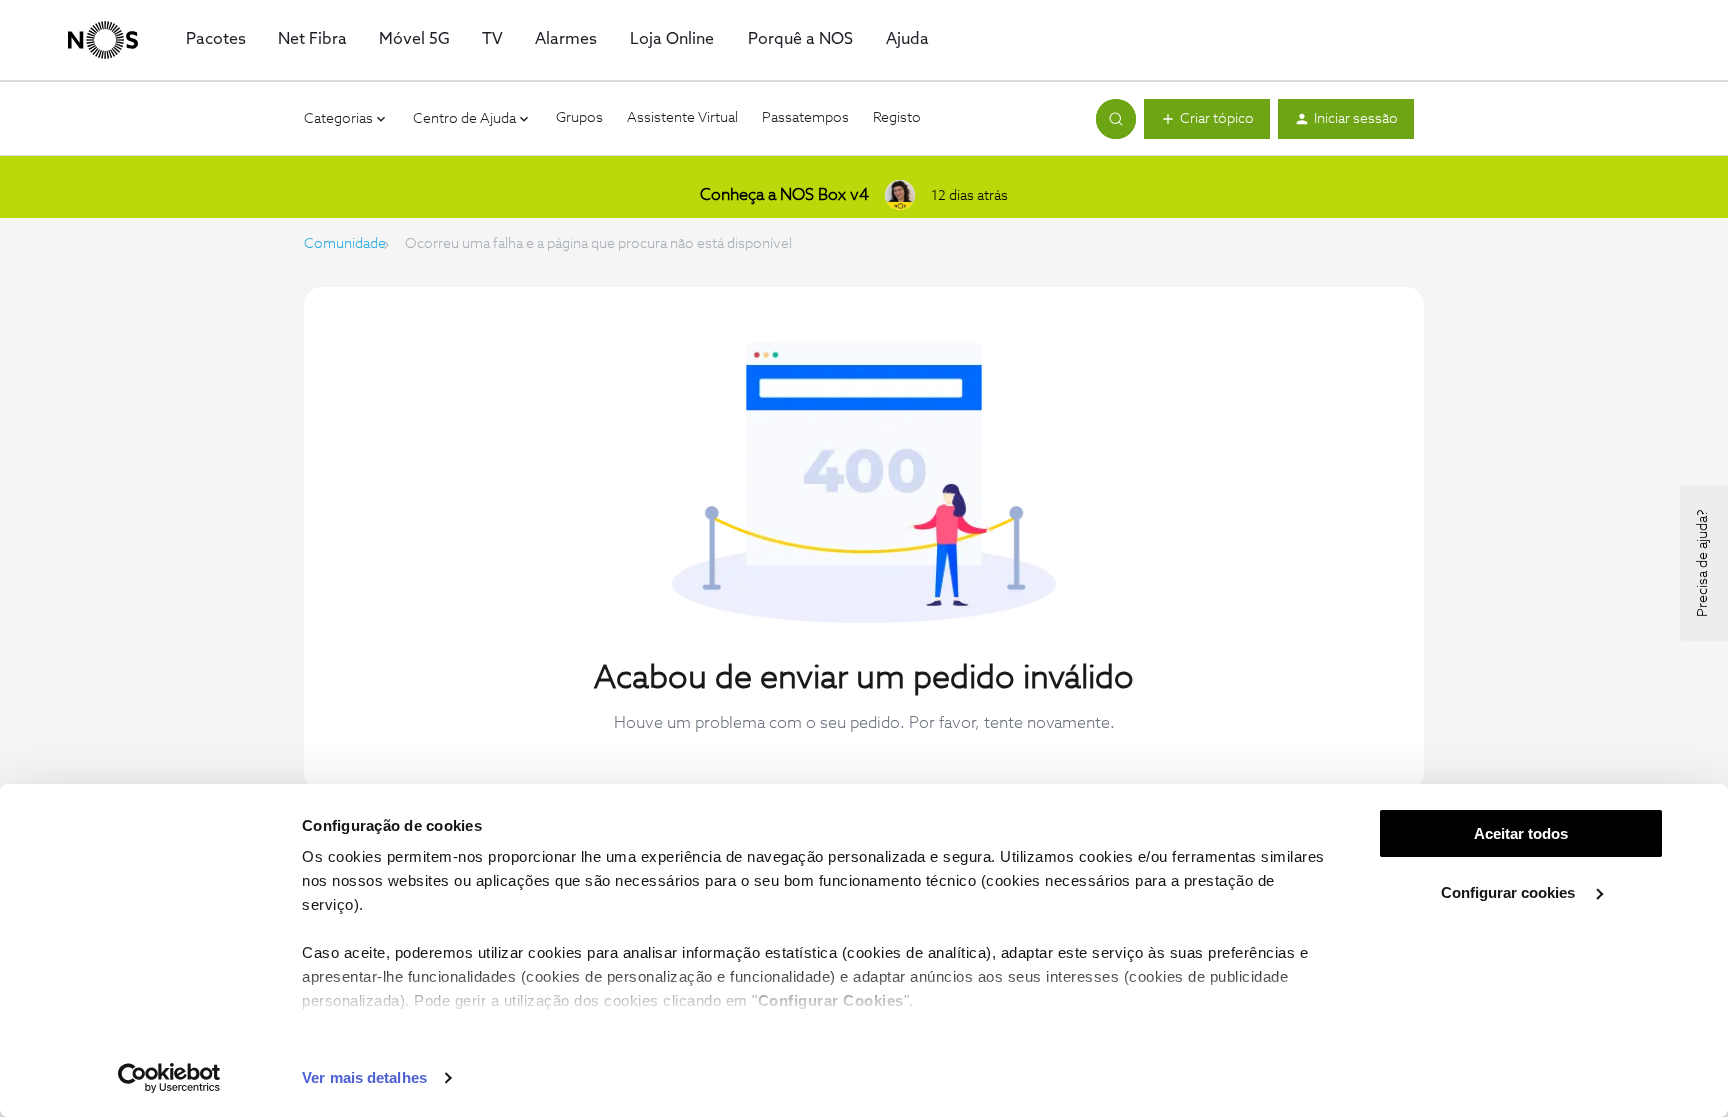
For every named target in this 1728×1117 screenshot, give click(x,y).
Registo (897, 118)
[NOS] (103, 40)
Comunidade (345, 244)
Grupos (579, 118)
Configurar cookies (1510, 892)
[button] (1207, 119)
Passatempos (805, 118)
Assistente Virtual (682, 118)
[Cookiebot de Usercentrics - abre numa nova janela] (169, 1078)
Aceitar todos (1521, 833)
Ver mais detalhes (364, 1077)
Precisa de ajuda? (1703, 563)
